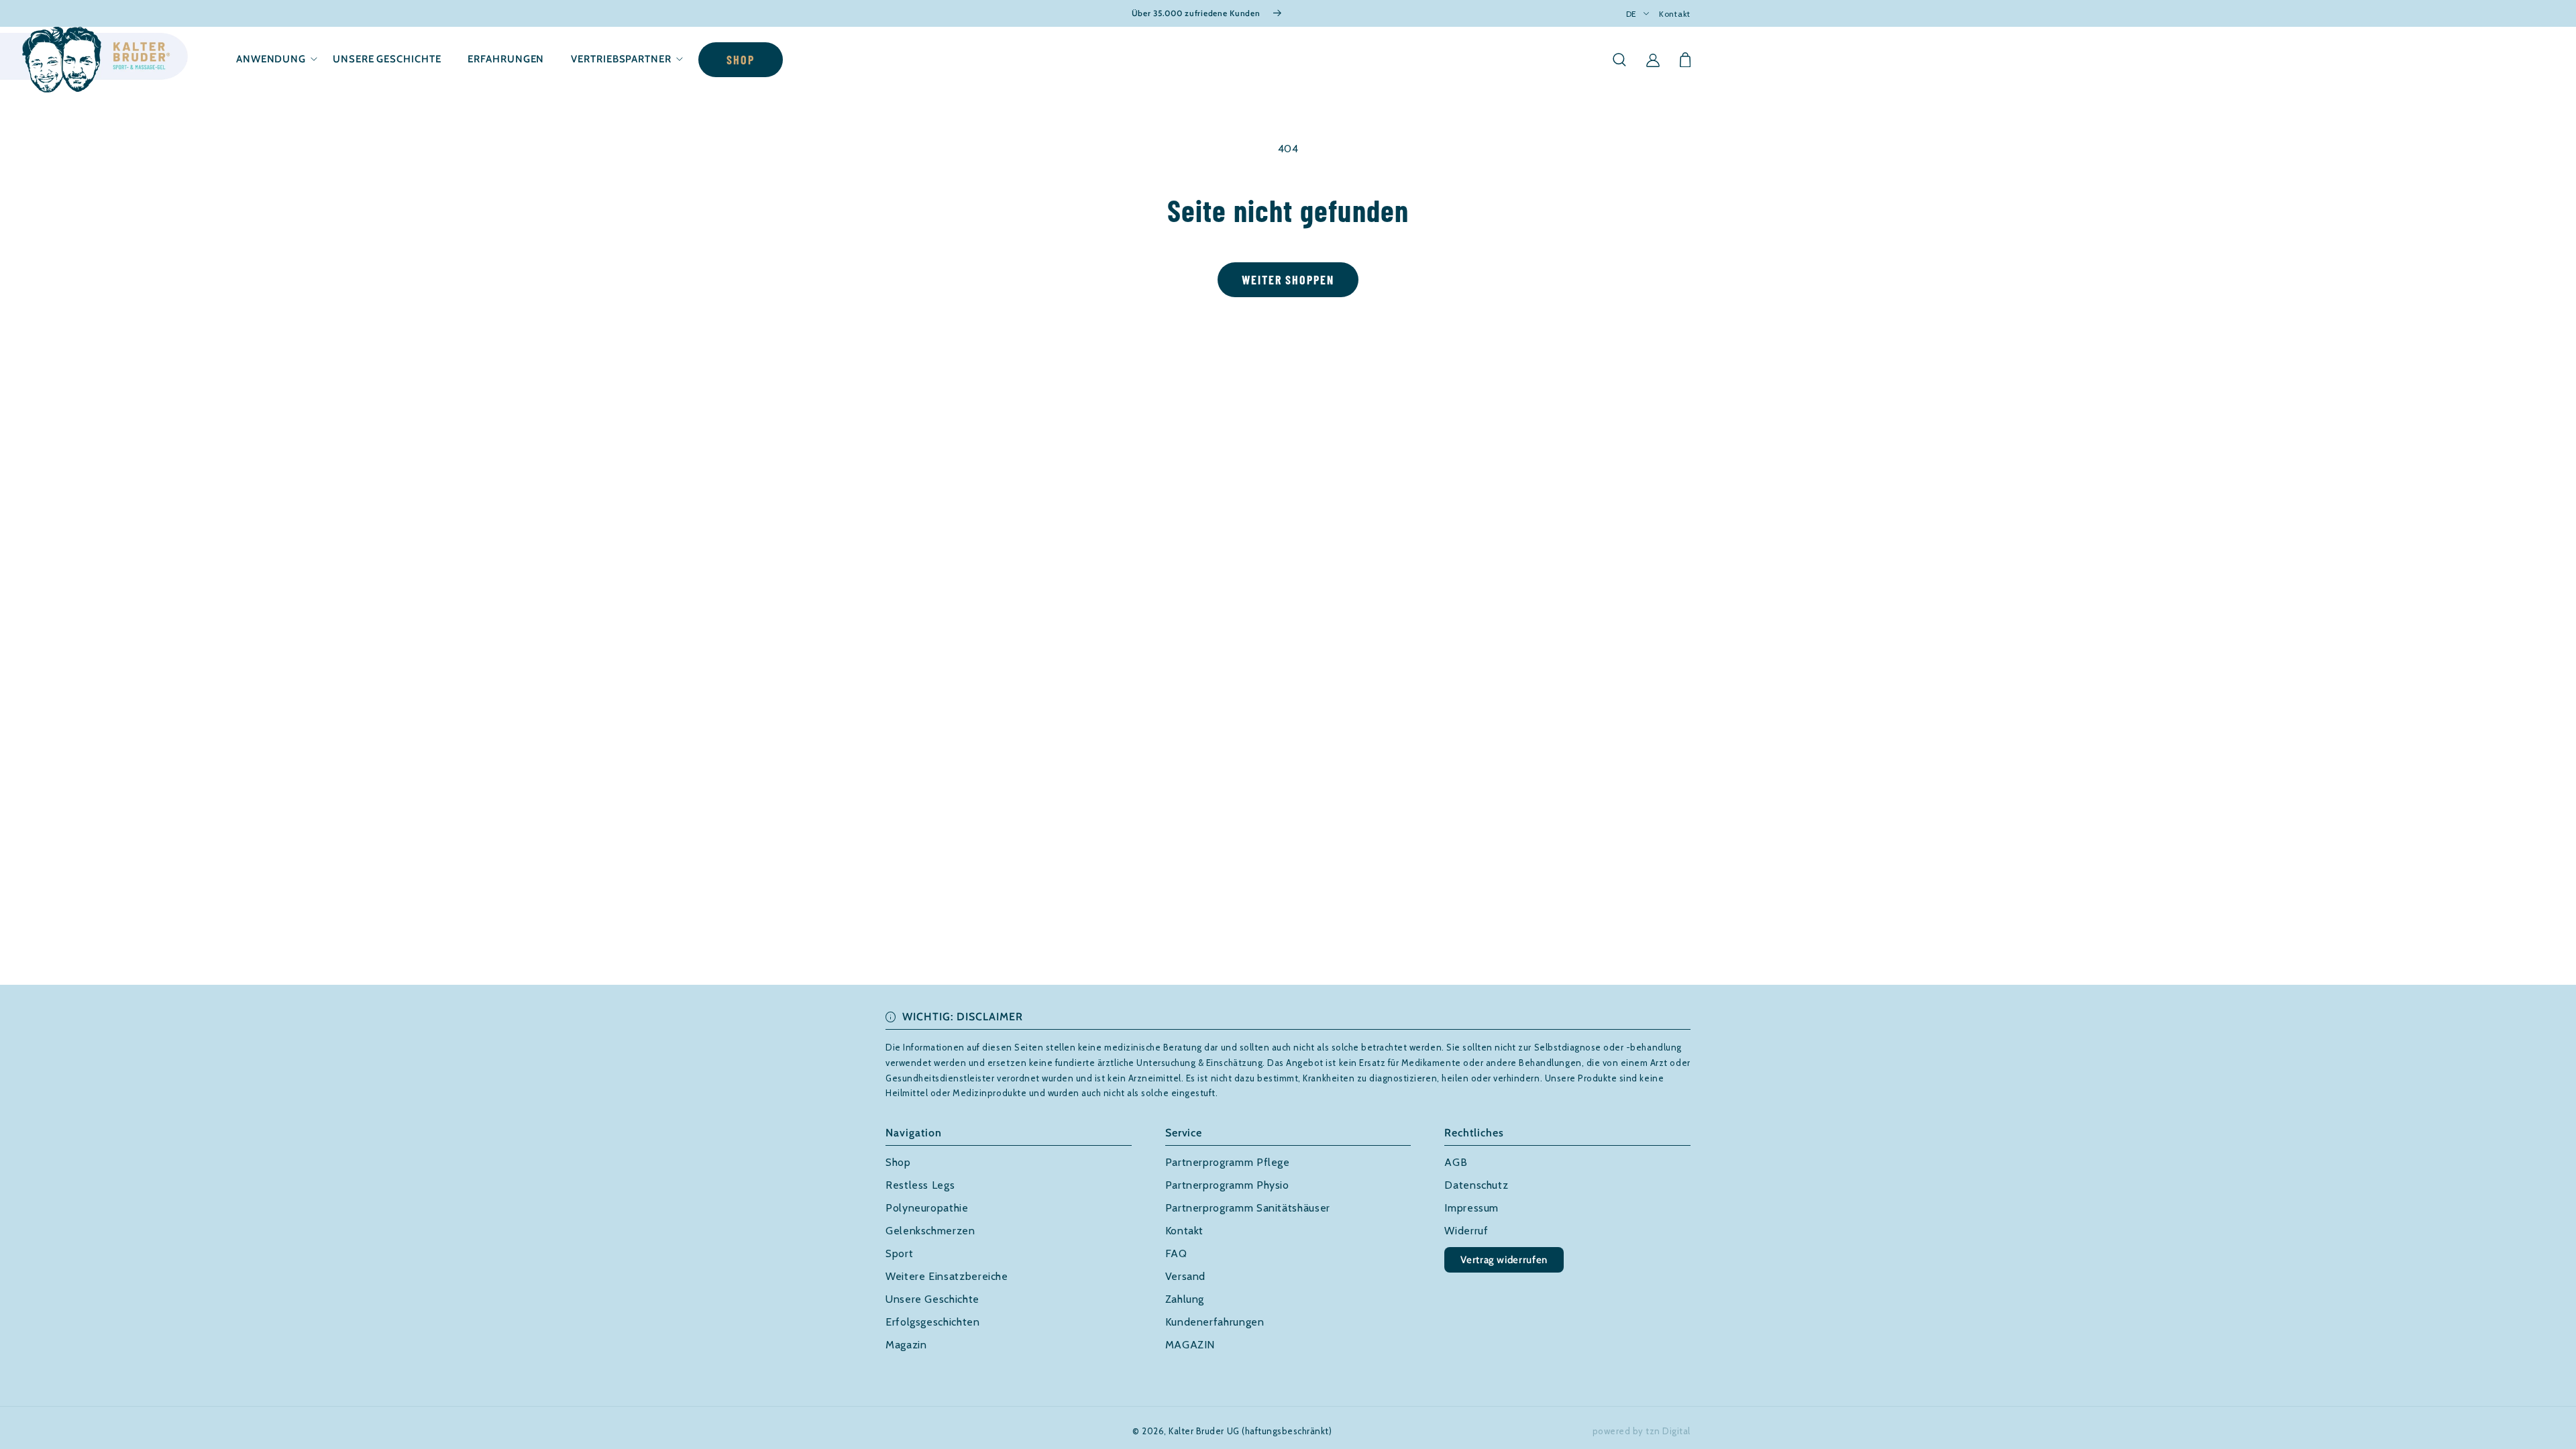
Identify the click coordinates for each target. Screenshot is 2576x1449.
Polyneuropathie (927, 1208)
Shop (898, 1162)
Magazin (906, 1345)
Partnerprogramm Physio (1227, 1185)
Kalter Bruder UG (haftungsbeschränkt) (1250, 1431)
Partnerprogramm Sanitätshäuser (1248, 1208)
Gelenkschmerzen (930, 1231)
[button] (271, 59)
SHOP (741, 60)
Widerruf (1466, 1231)
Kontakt (1675, 14)
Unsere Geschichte (932, 1299)
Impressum (1471, 1208)
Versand (1185, 1276)
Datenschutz (1476, 1185)
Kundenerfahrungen (1215, 1322)
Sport (899, 1253)
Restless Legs (920, 1185)
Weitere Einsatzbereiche (947, 1276)
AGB (1456, 1162)
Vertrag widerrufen (1504, 1260)
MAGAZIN (1190, 1345)
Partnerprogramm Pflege (1228, 1162)
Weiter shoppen (1288, 280)
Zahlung (1185, 1299)
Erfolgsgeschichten (933, 1322)
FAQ (1176, 1253)
